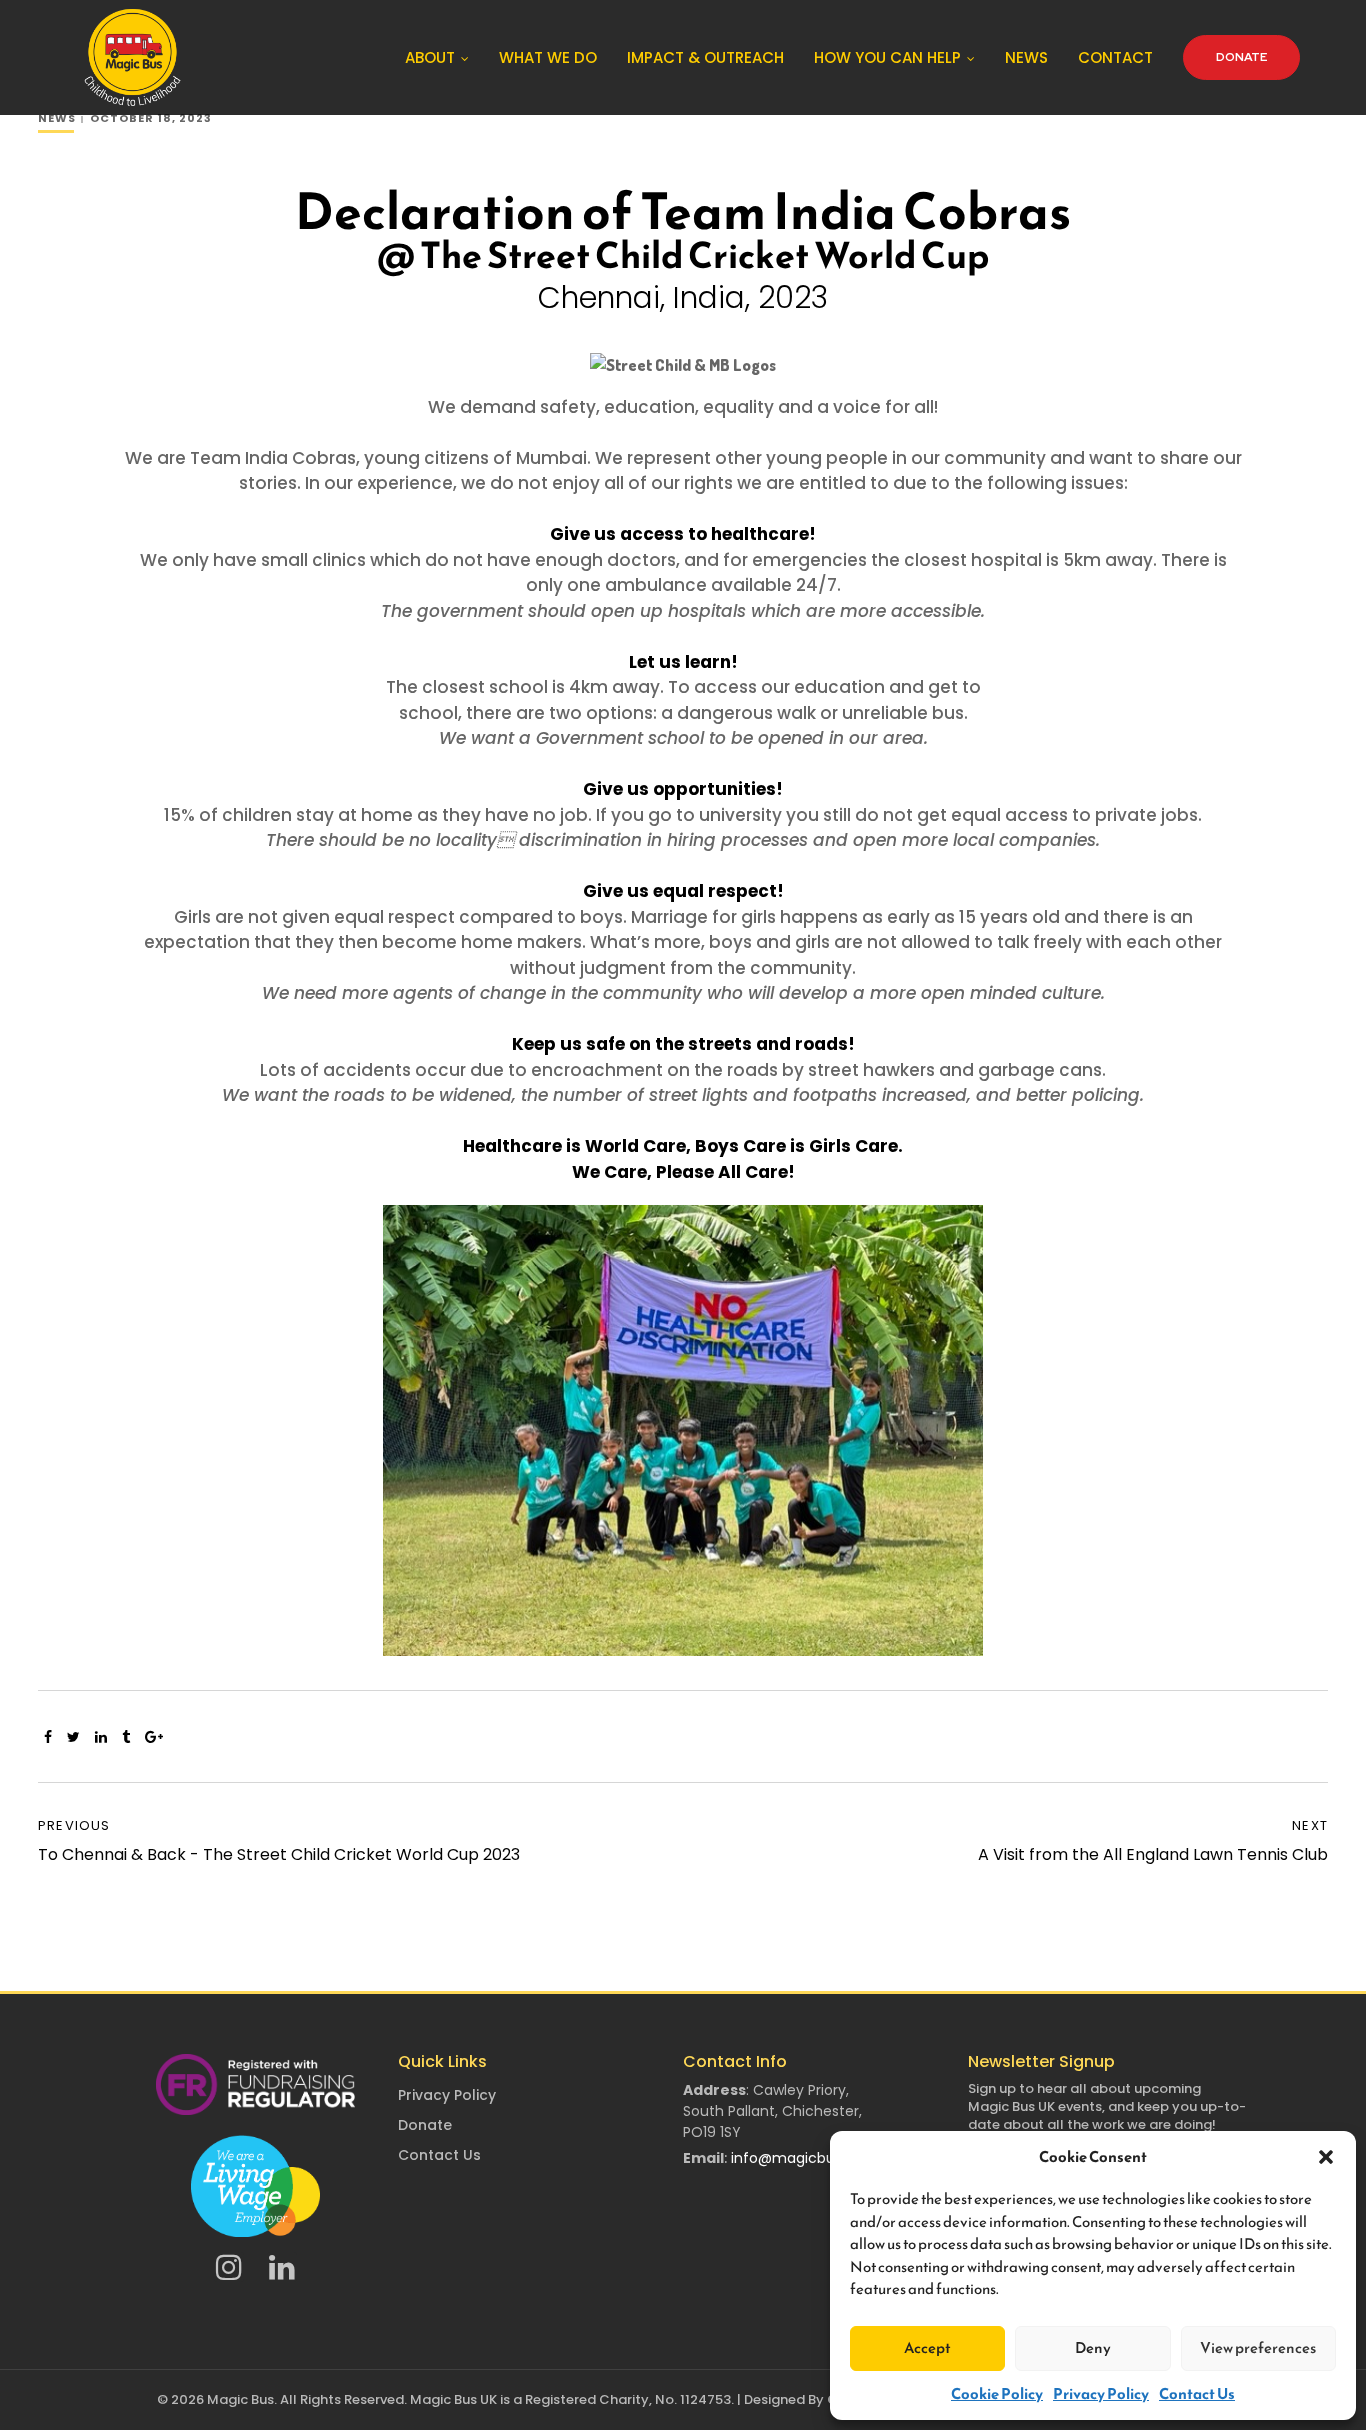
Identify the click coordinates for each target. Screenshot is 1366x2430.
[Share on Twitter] (73, 1736)
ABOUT (430, 57)
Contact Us (1197, 2393)
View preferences (1258, 2347)
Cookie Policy (997, 2393)
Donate (425, 2125)
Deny (1093, 2347)
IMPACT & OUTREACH (705, 57)
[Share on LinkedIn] (101, 1736)
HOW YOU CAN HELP (887, 57)
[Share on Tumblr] (126, 1736)
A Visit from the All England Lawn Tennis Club (1153, 1855)
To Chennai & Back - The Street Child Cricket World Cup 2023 (279, 1855)
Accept (927, 2347)
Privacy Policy (1101, 2393)
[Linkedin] (282, 2267)
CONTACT (1115, 57)
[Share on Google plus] (154, 1736)
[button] (1326, 2157)
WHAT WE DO (548, 57)
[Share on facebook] (48, 1736)
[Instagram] (229, 2267)
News (57, 118)
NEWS (1026, 57)
